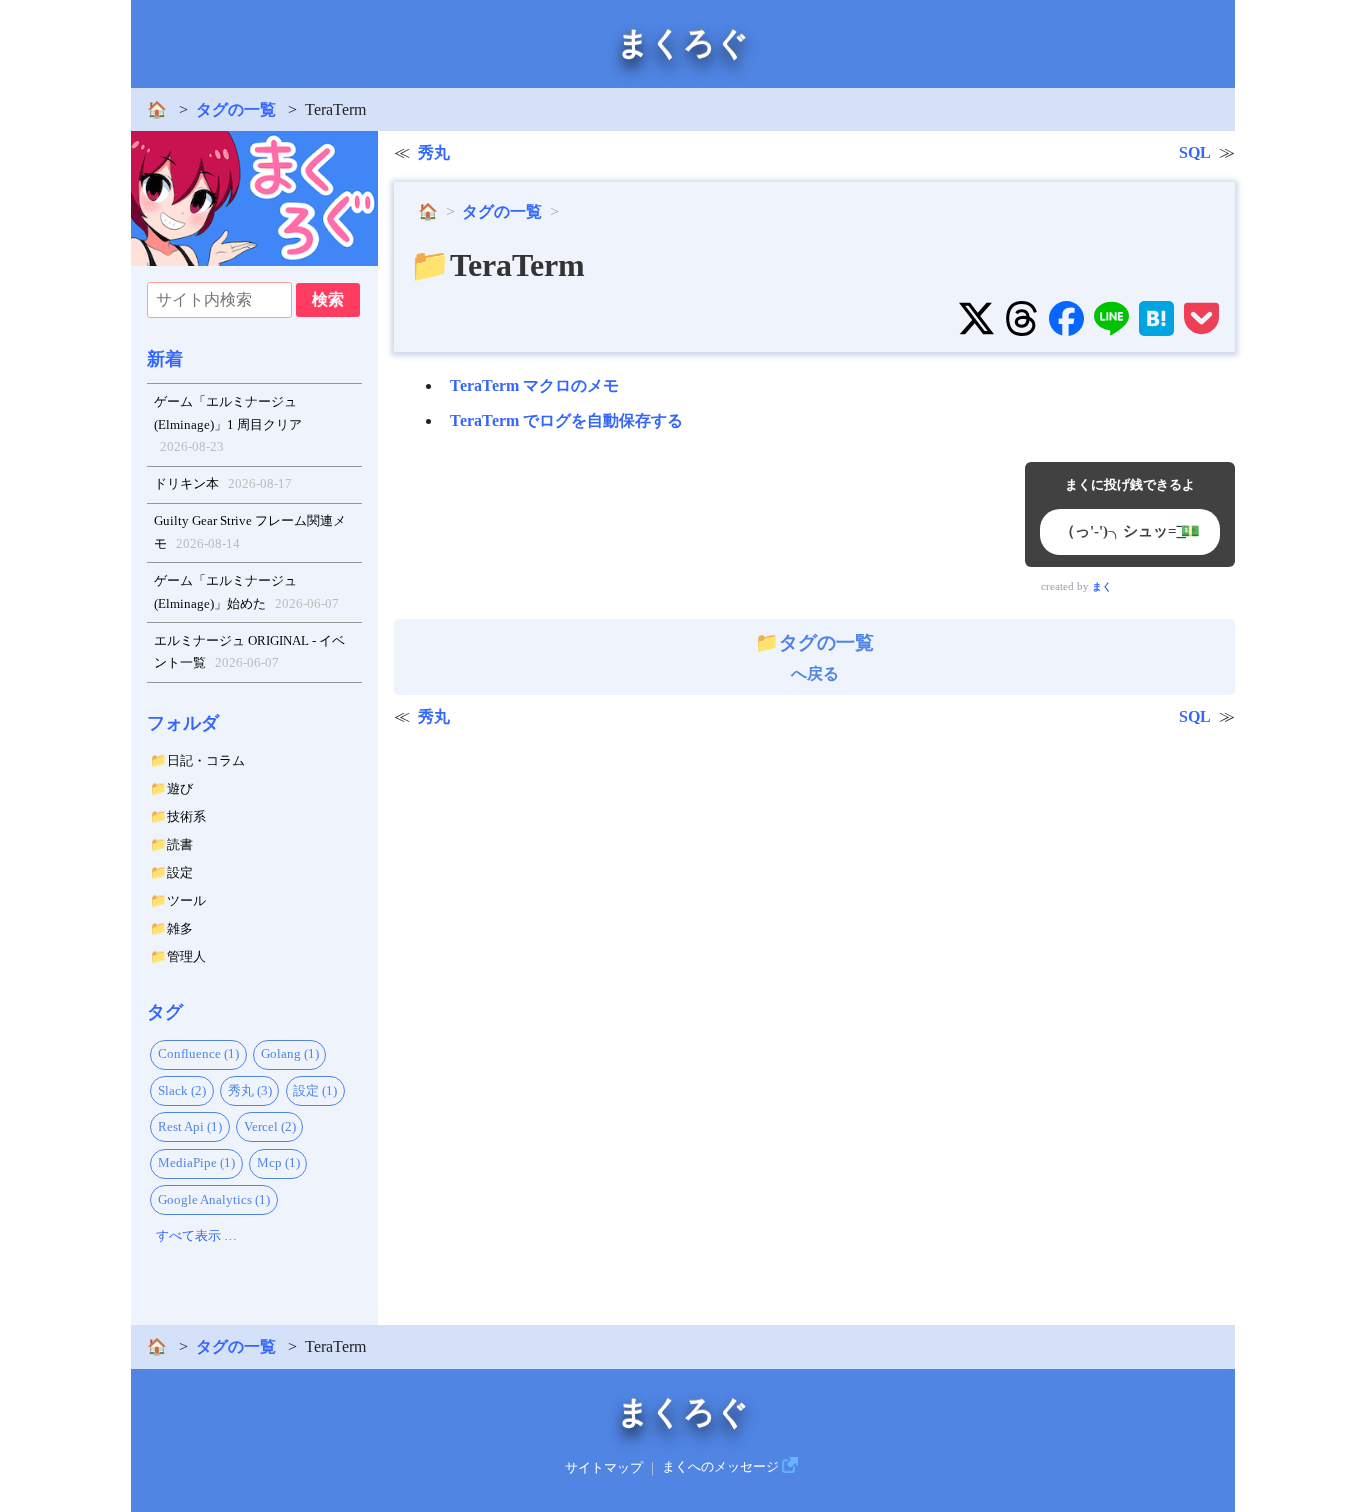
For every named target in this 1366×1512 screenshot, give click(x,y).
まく (1102, 586)
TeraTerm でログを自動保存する (566, 420)
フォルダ (183, 723)
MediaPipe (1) (196, 1162)
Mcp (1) (278, 1162)
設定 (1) (315, 1090)
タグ (165, 1012)
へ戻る (826, 657)
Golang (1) (290, 1053)
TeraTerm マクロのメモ (534, 385)
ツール (186, 900)
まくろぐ (683, 43)
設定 (180, 872)
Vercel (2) (270, 1126)
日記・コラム (206, 760)
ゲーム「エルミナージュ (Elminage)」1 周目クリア (228, 424)
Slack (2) (182, 1090)
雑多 (180, 928)
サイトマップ (604, 1467)
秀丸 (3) (250, 1090)
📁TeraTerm (497, 265)
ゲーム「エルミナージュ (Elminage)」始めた (247, 592)
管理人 (186, 956)
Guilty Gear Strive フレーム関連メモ (250, 532)
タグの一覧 (236, 109)
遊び (180, 788)
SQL (1195, 152)
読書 (180, 844)
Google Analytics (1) (214, 1199)
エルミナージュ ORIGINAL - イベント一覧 (249, 652)
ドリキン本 (223, 483)
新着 (165, 359)
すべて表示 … (196, 1235)
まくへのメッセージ (720, 1467)
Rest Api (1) (190, 1126)
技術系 (186, 816)
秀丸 (434, 152)
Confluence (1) (198, 1053)
